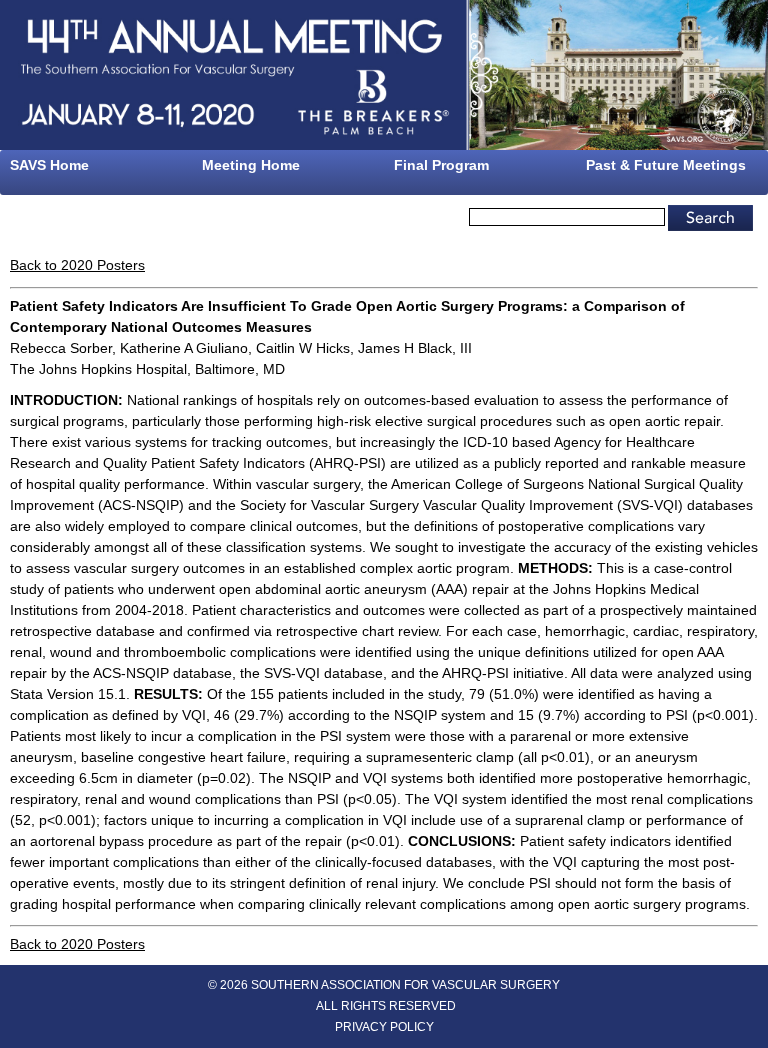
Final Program (441, 165)
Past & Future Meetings (666, 165)
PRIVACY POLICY (384, 1027)
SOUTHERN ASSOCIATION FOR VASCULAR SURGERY (405, 985)
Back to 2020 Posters (77, 265)
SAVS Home (49, 165)
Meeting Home (251, 165)
